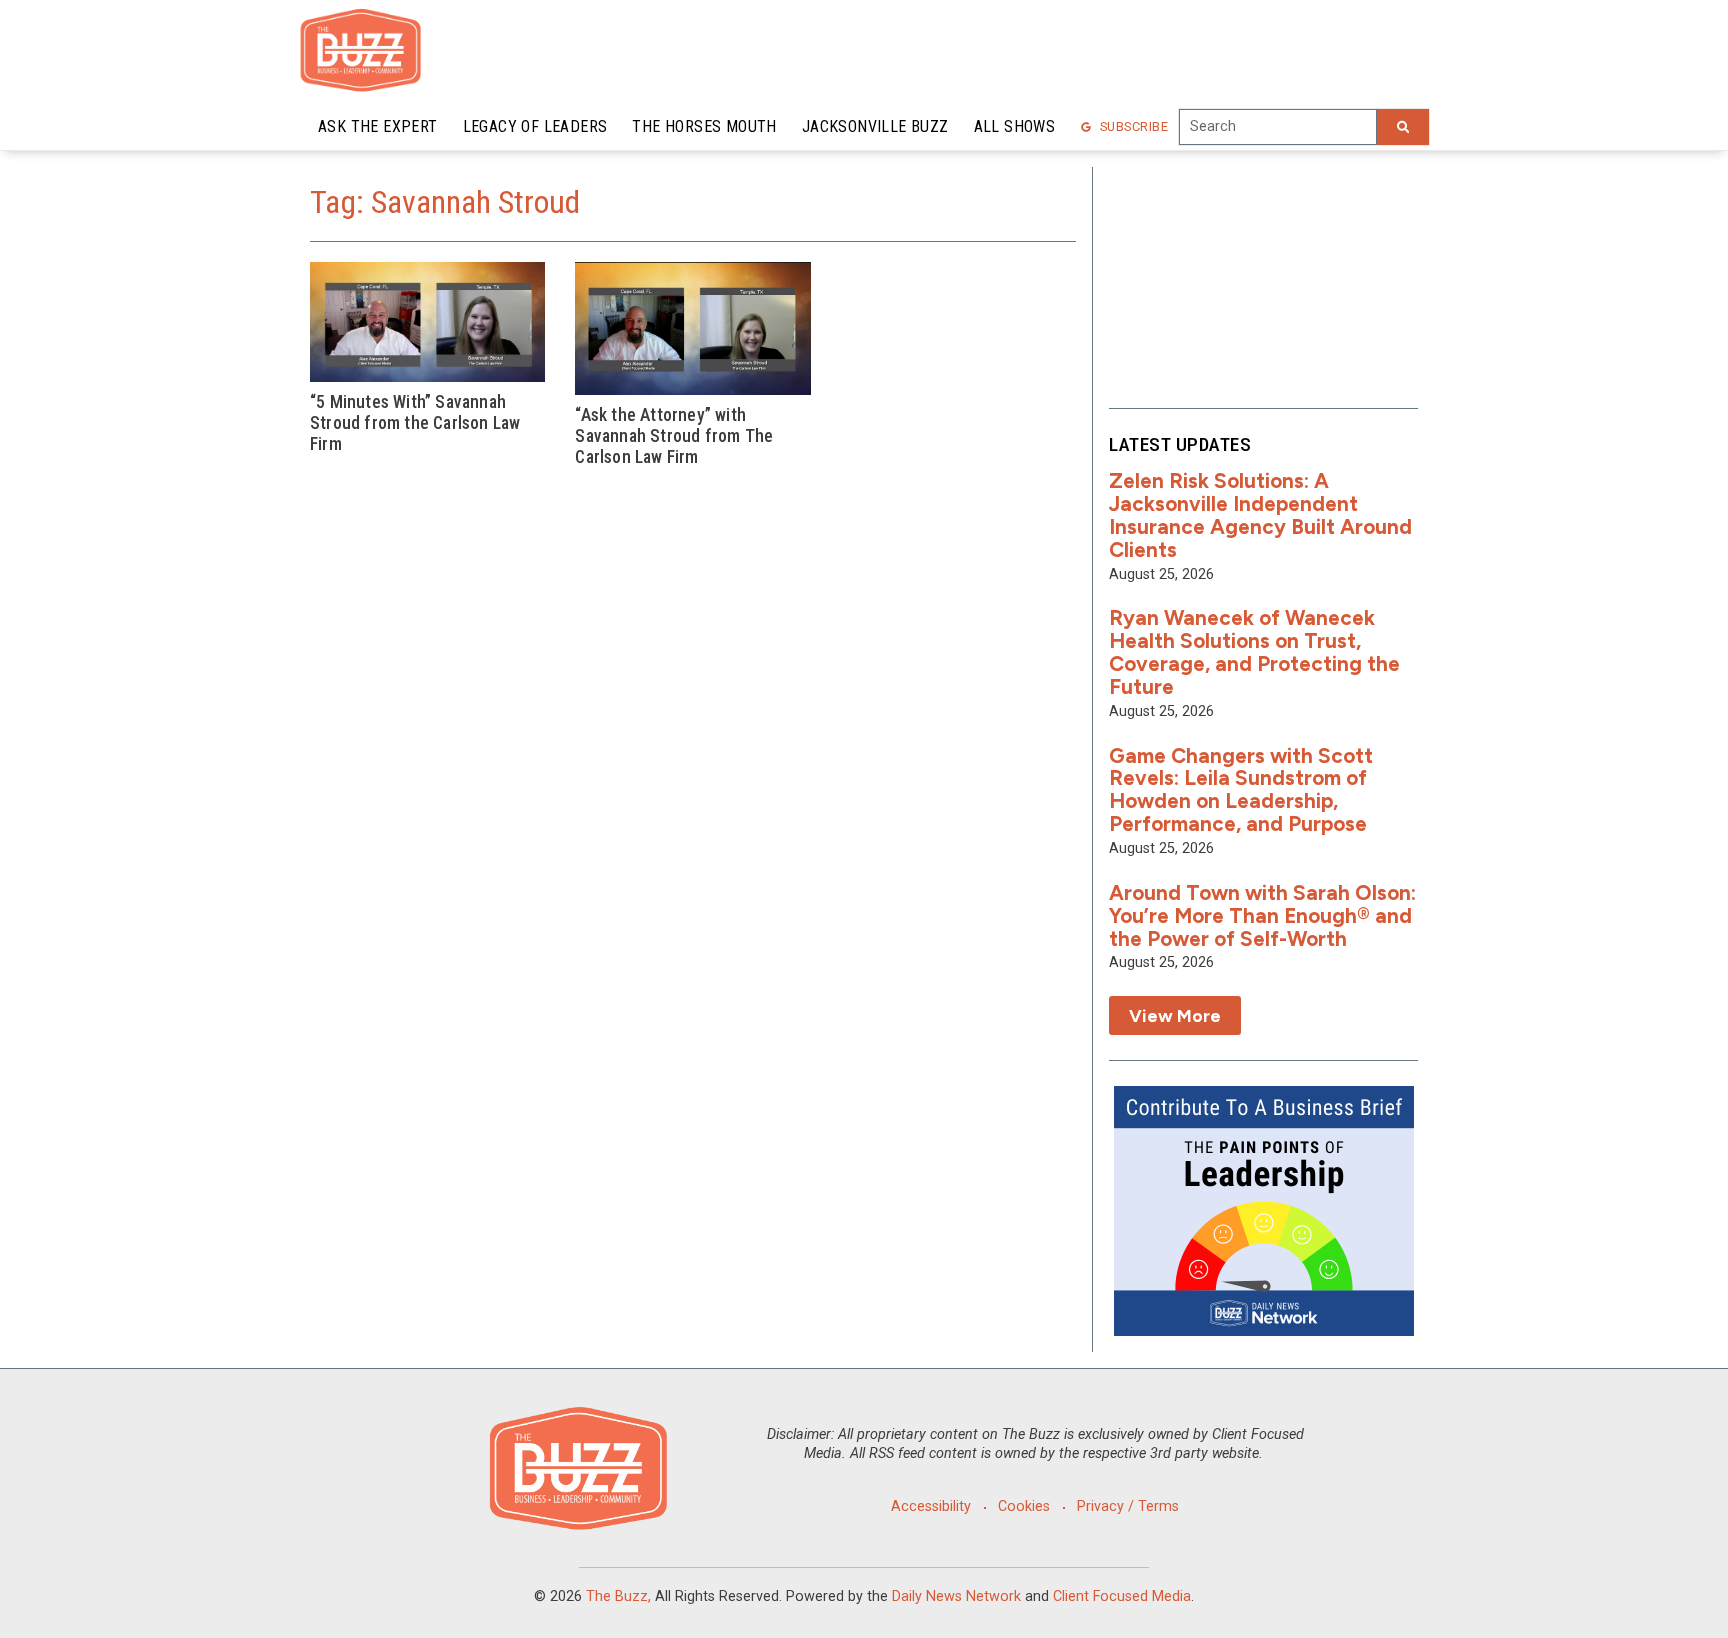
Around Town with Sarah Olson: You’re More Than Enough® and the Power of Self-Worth (1262, 915)
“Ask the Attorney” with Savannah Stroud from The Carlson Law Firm (674, 436)
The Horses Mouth (704, 126)
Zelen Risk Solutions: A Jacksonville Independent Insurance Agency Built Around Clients (1260, 515)
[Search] (1403, 127)
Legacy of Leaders (535, 126)
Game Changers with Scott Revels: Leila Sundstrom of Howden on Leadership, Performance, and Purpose (1241, 790)
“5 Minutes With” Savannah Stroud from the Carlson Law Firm (415, 423)
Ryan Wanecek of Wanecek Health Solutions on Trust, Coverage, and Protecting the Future (1254, 652)
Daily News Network (956, 1596)
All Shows (1015, 126)
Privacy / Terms (1128, 1506)
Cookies (1024, 1506)
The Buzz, (618, 1596)
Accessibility (931, 1506)
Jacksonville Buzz (875, 126)
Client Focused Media (1122, 1596)
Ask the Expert (378, 126)
